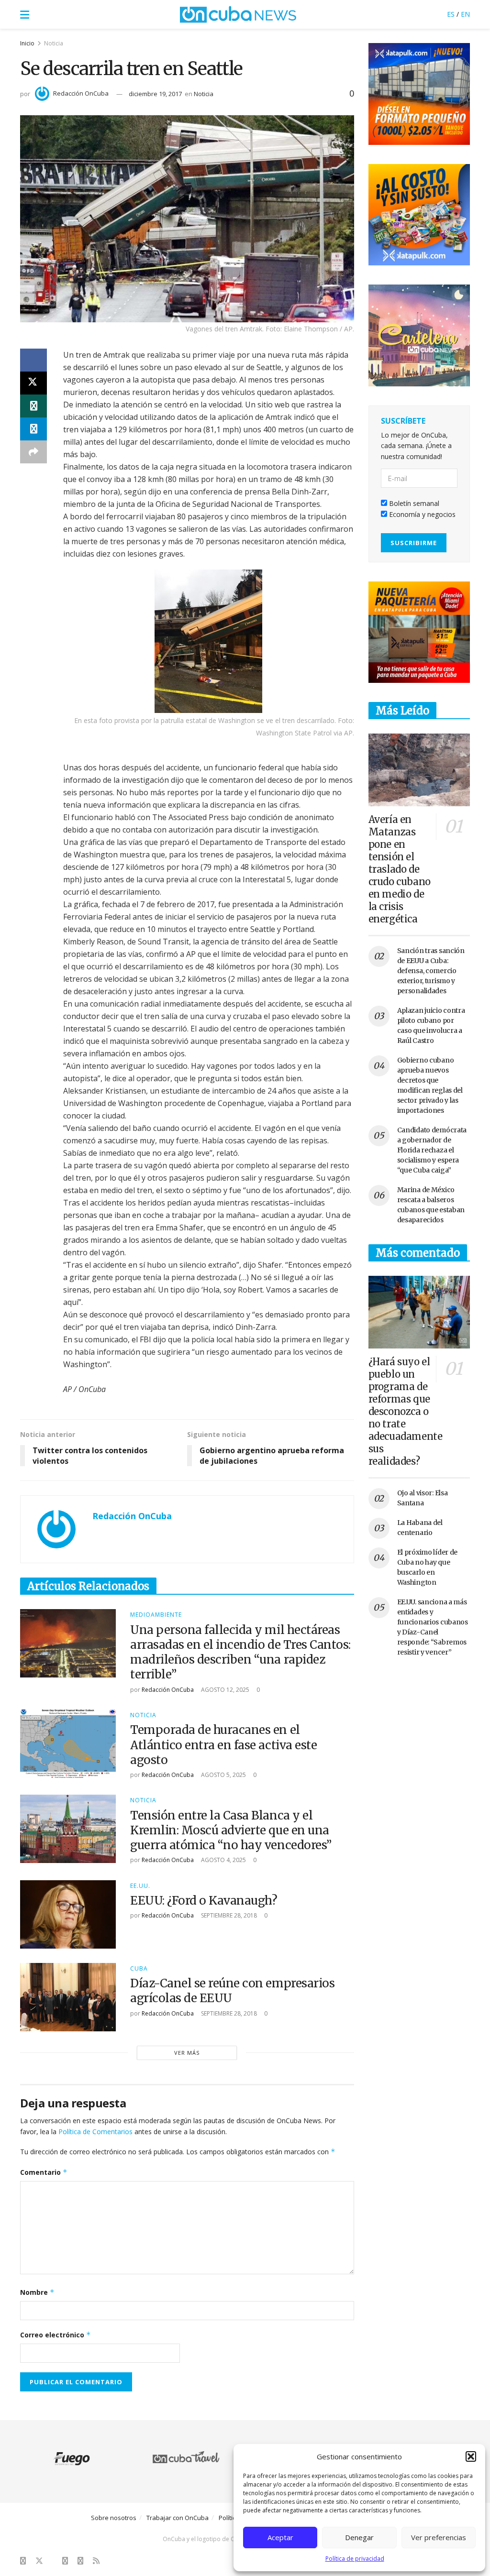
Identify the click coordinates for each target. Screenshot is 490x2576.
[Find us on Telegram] (80, 2561)
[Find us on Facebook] (23, 2561)
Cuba (139, 1969)
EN (465, 14)
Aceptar (280, 2537)
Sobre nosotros (114, 2518)
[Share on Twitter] (33, 383)
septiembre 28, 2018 (228, 1915)
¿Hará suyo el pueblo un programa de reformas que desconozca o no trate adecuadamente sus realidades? (406, 1411)
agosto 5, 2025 (223, 1775)
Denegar (359, 2537)
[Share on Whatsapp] (33, 406)
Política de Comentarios (95, 2132)
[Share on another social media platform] (33, 452)
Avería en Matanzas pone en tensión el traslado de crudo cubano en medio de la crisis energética (400, 869)
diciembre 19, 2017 (155, 94)
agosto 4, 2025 (223, 1860)
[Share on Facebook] (33, 360)
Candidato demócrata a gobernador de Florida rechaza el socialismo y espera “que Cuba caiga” (432, 1150)
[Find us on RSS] (96, 2561)
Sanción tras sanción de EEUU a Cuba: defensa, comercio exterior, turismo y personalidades (431, 971)
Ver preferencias (439, 2537)
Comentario (44, 2172)
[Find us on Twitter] (39, 2561)
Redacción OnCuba (81, 93)
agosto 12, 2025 (224, 1690)
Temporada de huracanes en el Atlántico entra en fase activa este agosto (223, 1745)
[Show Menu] (25, 14)
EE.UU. (140, 1886)
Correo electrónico (56, 2335)
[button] (471, 2456)
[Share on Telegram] (33, 429)
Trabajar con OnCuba (178, 2518)
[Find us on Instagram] (65, 2561)
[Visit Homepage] (238, 14)
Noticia (54, 43)
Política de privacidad (355, 2559)
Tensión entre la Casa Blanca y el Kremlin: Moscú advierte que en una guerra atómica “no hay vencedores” (231, 1830)
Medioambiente (156, 1615)
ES (451, 14)
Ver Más (187, 2053)
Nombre (37, 2292)
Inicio (27, 43)
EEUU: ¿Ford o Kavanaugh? (204, 1901)
